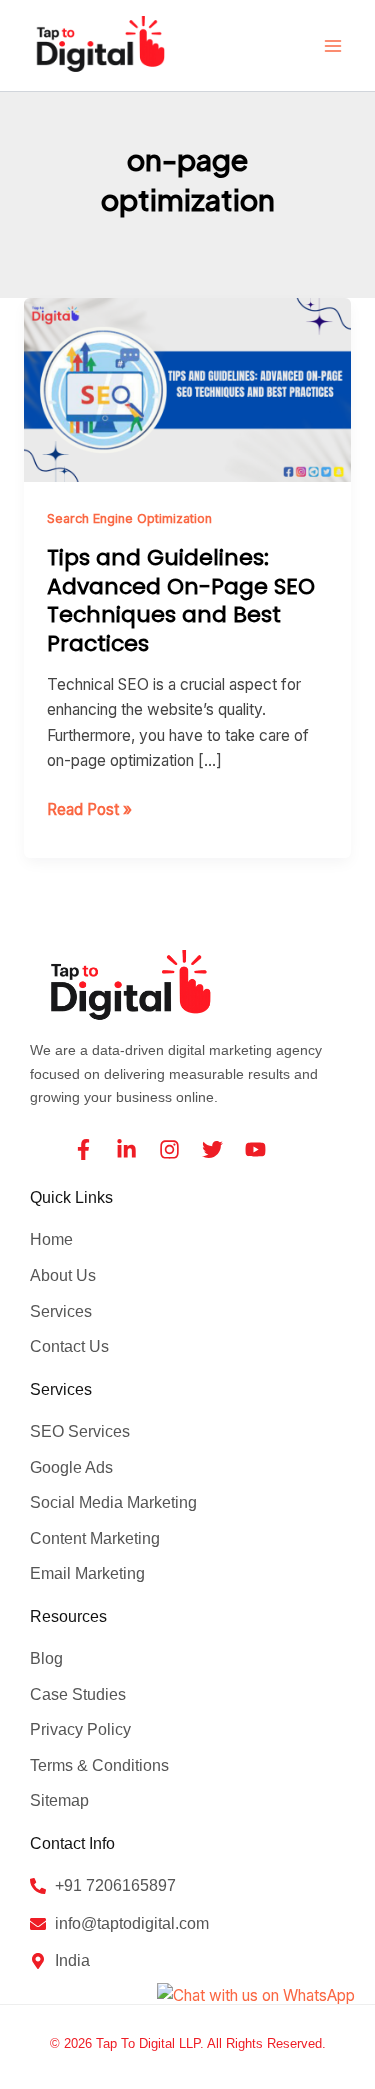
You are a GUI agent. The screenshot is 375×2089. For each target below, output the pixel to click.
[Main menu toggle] (333, 45)
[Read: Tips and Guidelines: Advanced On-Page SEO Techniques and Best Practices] (187, 388)
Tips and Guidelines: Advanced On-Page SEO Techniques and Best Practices (181, 600)
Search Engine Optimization (129, 518)
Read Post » (89, 808)
